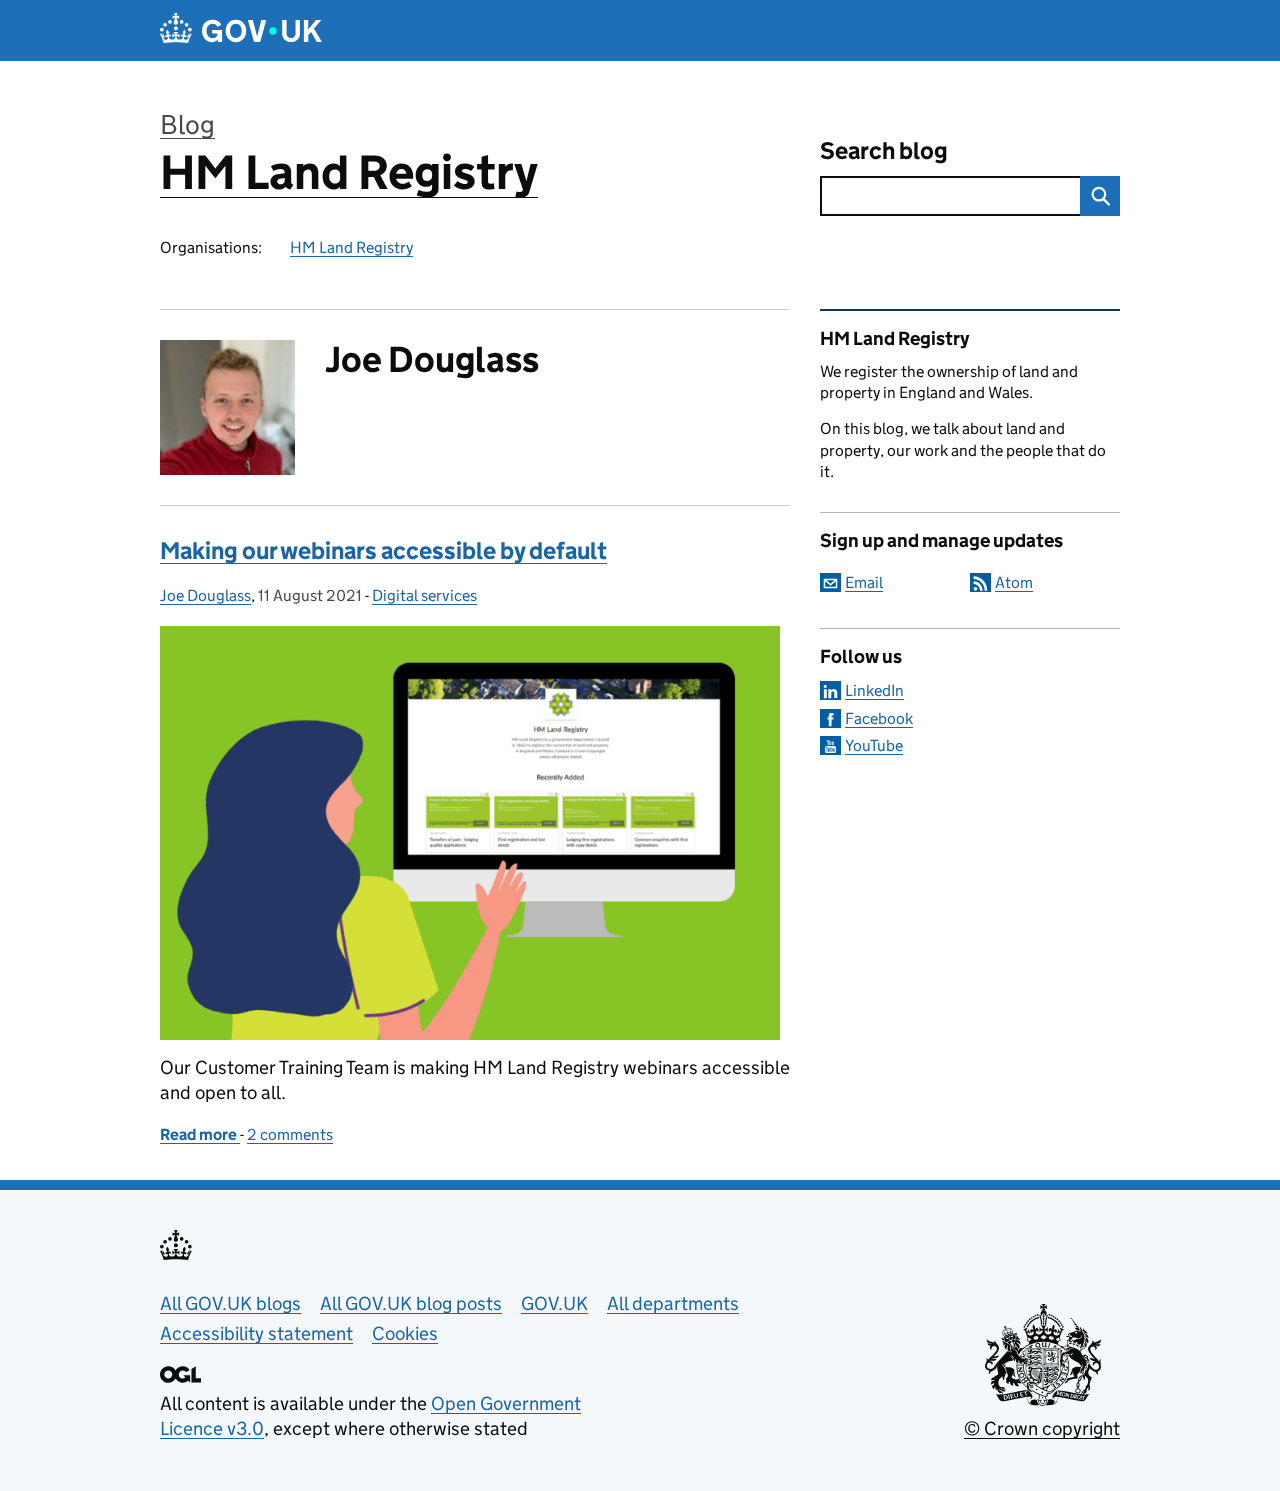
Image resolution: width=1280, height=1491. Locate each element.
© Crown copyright (1042, 1428)
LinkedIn (874, 690)
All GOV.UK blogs (230, 1303)
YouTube (874, 745)
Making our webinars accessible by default (383, 550)
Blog (187, 124)
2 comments (290, 1134)
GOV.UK (554, 1303)
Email (864, 582)
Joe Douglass (205, 595)
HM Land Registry (349, 172)
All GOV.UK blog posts (411, 1303)
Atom (1014, 582)
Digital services (424, 595)
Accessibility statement (256, 1333)
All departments (673, 1303)
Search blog (884, 150)
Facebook (879, 718)
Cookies (405, 1333)
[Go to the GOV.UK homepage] (241, 30)
